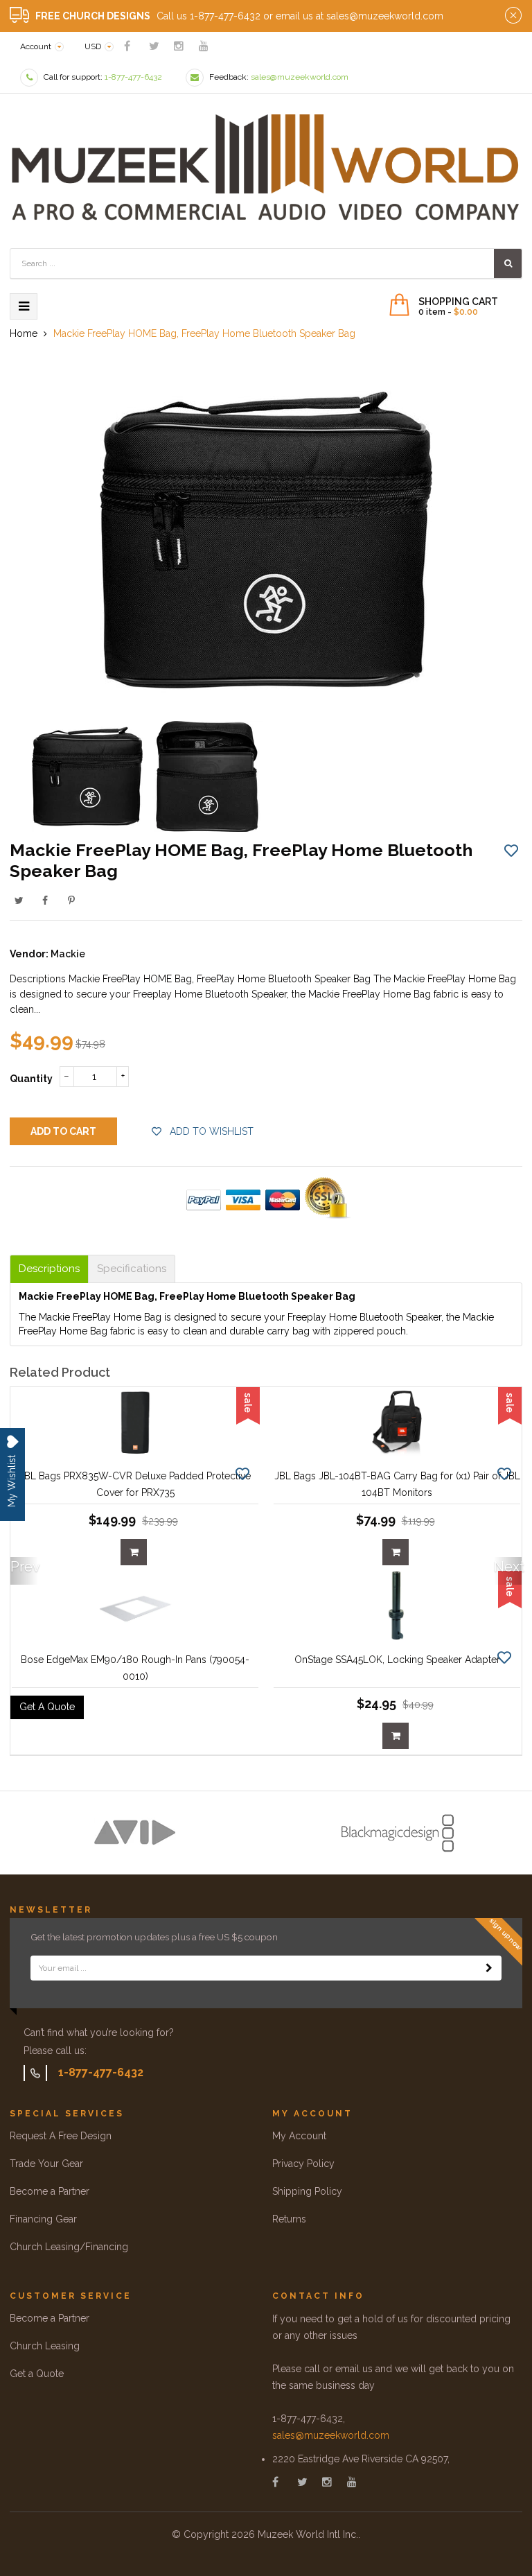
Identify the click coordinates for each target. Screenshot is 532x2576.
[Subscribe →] (489, 1968)
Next (508, 1567)
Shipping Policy (307, 2191)
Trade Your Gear (46, 2164)
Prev (24, 1567)
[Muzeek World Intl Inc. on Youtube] (204, 46)
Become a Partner (50, 2191)
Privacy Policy (303, 2164)
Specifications (132, 1269)
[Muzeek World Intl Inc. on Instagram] (179, 46)
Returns (289, 2219)
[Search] (508, 263)
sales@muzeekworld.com (331, 2435)
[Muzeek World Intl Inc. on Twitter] (154, 46)
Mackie (68, 954)
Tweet (19, 900)
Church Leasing (45, 2346)
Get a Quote (37, 2374)
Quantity (31, 1079)
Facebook (45, 900)
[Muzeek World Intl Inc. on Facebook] (127, 46)
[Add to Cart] (134, 1552)
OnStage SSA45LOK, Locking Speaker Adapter (397, 1660)
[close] (513, 16)
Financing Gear (43, 2219)
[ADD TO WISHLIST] (511, 850)
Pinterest (71, 900)
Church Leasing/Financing (69, 2247)
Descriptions (49, 1269)
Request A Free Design (61, 2136)
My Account (299, 2136)
